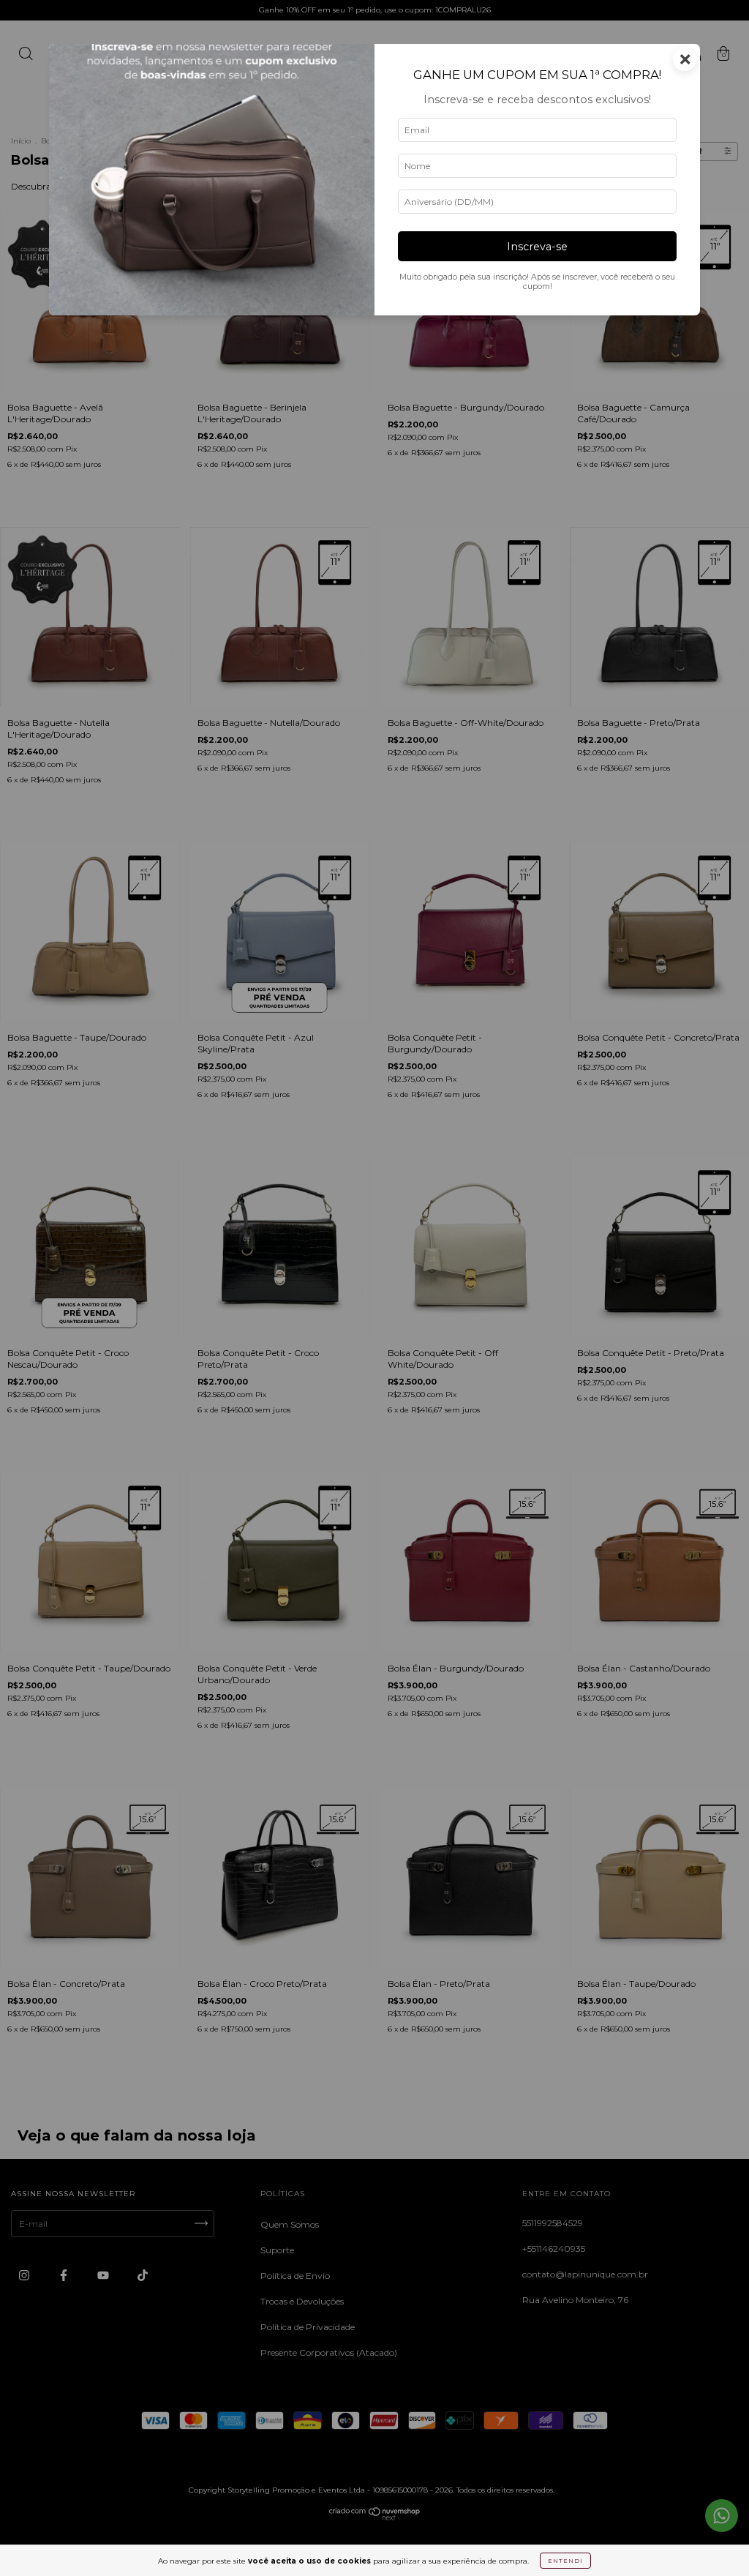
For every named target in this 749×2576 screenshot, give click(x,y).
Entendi (565, 2561)
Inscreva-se (537, 247)
